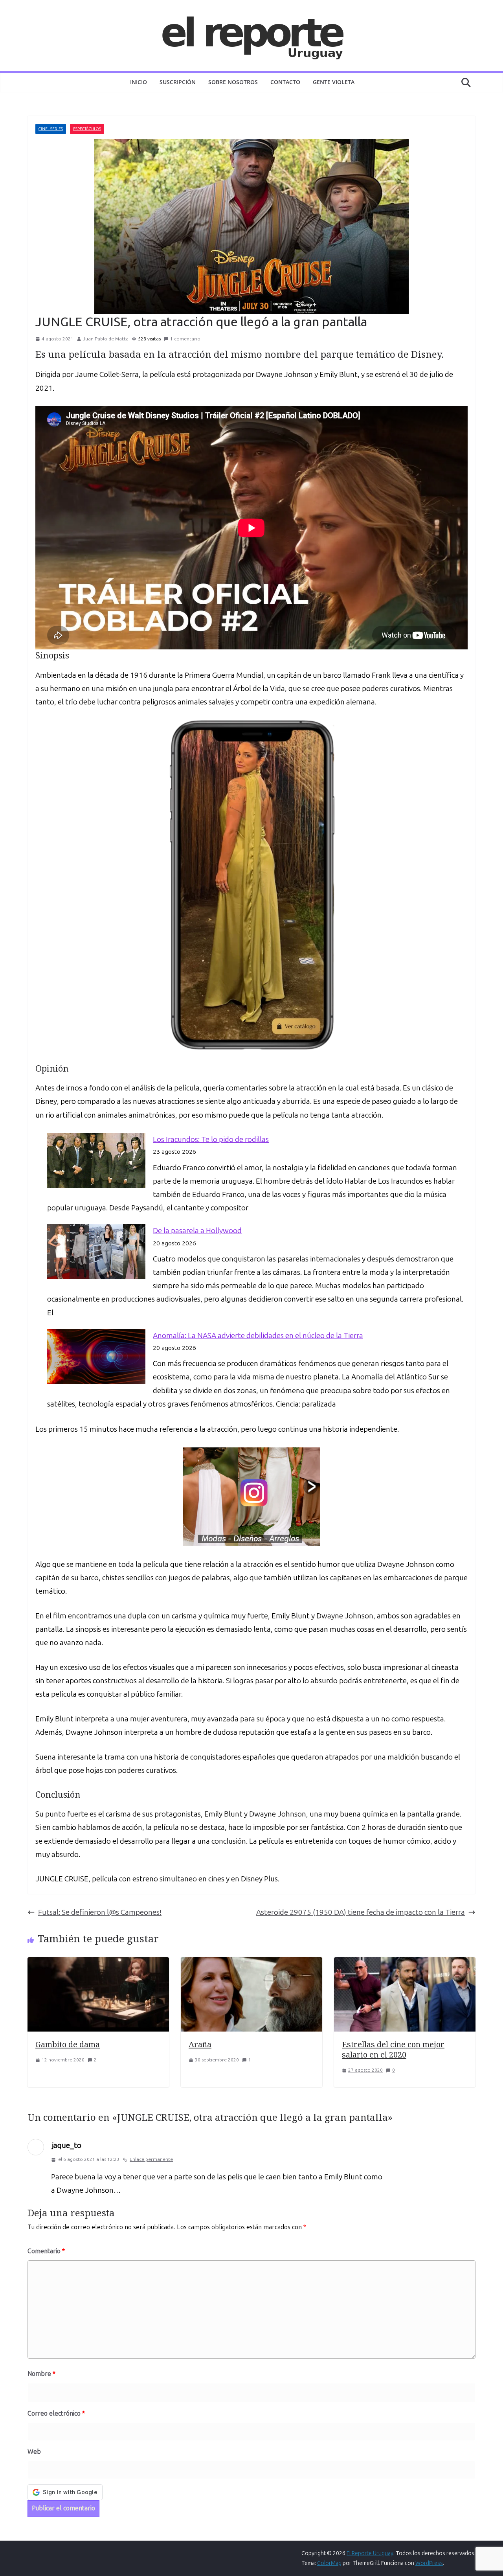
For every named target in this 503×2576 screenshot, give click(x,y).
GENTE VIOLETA (334, 82)
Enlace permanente (151, 2159)
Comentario (46, 2251)
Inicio (139, 82)
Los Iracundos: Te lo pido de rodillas (211, 1139)
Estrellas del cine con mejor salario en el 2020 (393, 2049)
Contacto (285, 82)
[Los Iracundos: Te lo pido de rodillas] (96, 1160)
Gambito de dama (68, 2044)
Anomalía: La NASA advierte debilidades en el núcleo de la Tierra (258, 1336)
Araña (200, 2044)
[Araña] (251, 1964)
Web (34, 2452)
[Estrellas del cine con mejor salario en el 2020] (405, 1964)
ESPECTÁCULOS (87, 129)
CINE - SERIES (51, 129)
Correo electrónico (56, 2413)
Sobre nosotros (233, 82)
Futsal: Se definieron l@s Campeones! (100, 1912)
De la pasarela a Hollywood (197, 1231)
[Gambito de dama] (98, 1964)
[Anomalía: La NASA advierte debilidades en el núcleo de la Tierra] (96, 1357)
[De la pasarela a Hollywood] (96, 1252)
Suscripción (178, 82)
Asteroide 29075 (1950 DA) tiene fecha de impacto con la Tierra (361, 1912)
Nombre (41, 2374)
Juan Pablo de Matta (106, 339)
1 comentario (185, 339)
